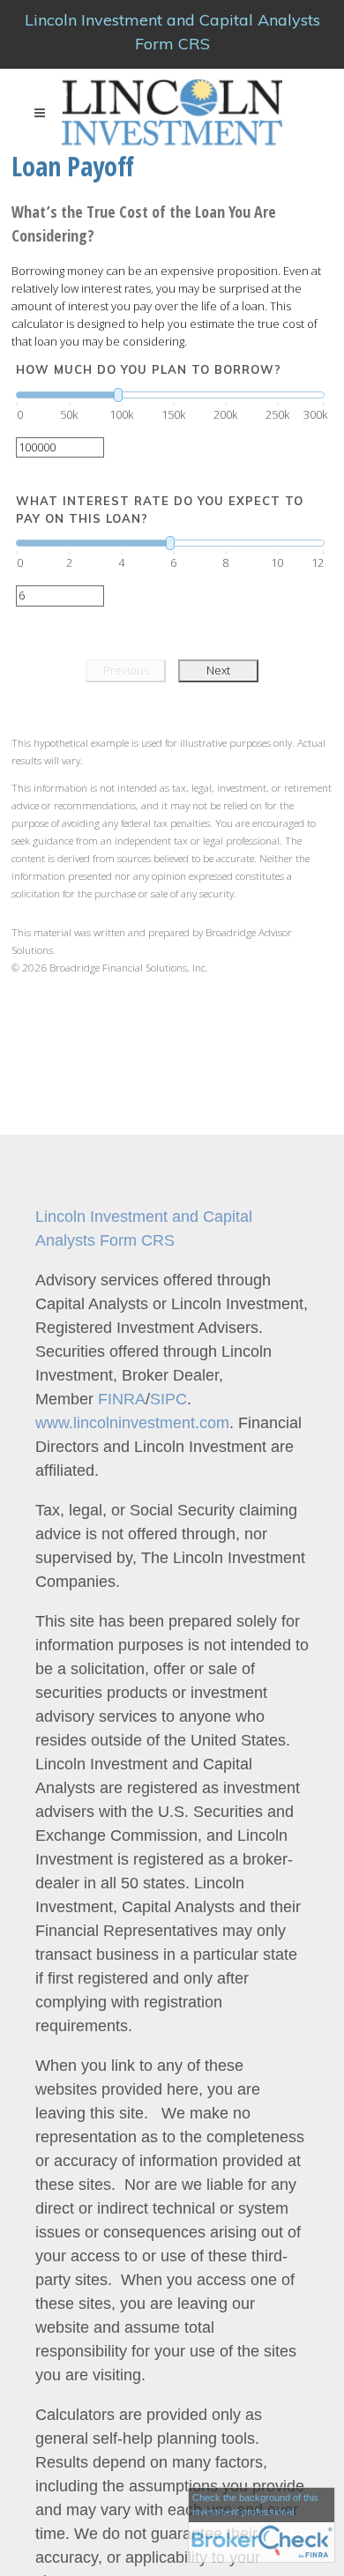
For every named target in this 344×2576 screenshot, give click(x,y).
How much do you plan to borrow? (149, 369)
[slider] (170, 395)
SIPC (168, 1399)
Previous (126, 670)
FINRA (120, 1399)
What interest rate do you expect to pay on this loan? (160, 510)
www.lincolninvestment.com (132, 1423)
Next (218, 670)
